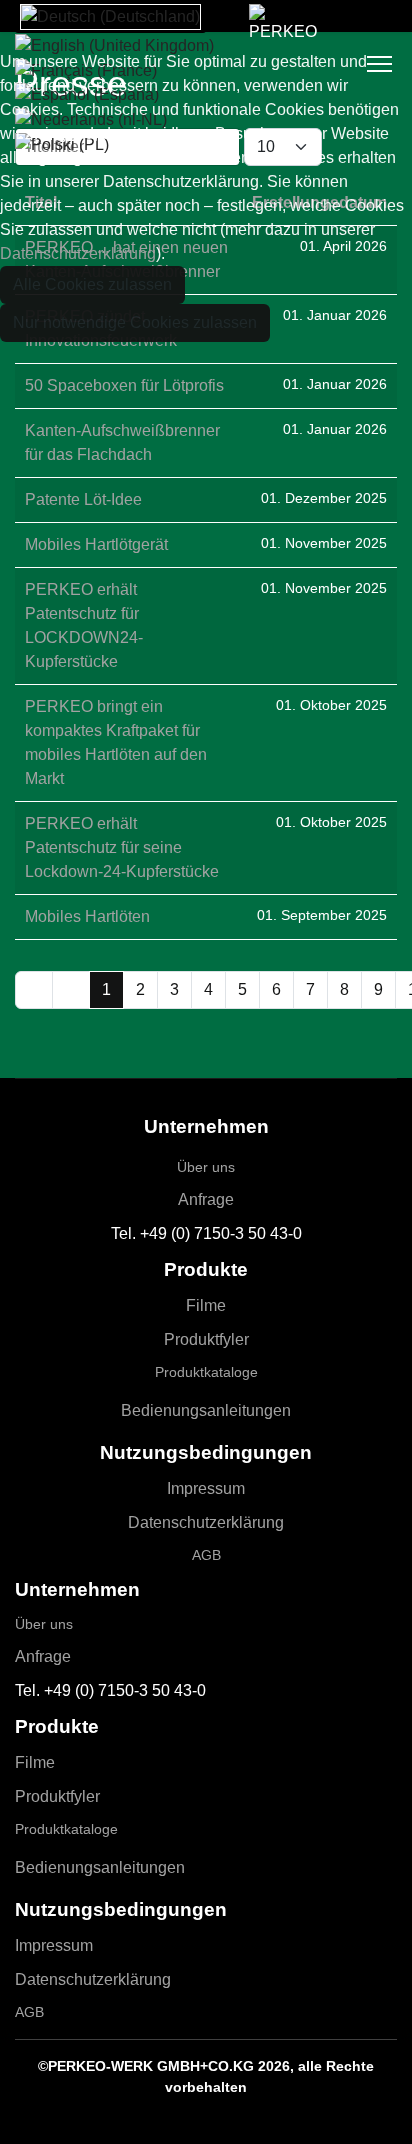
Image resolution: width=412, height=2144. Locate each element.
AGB (206, 1555)
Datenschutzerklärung (206, 1522)
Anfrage (206, 1199)
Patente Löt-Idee (83, 499)
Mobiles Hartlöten (87, 916)
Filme (206, 1305)
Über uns (206, 1167)
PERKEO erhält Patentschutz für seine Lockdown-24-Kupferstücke (122, 847)
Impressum (206, 1488)
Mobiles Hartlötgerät (96, 544)
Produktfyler (206, 1339)
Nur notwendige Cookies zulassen (135, 322)
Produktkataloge (206, 1372)
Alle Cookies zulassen (92, 284)
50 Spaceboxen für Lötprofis (124, 385)
